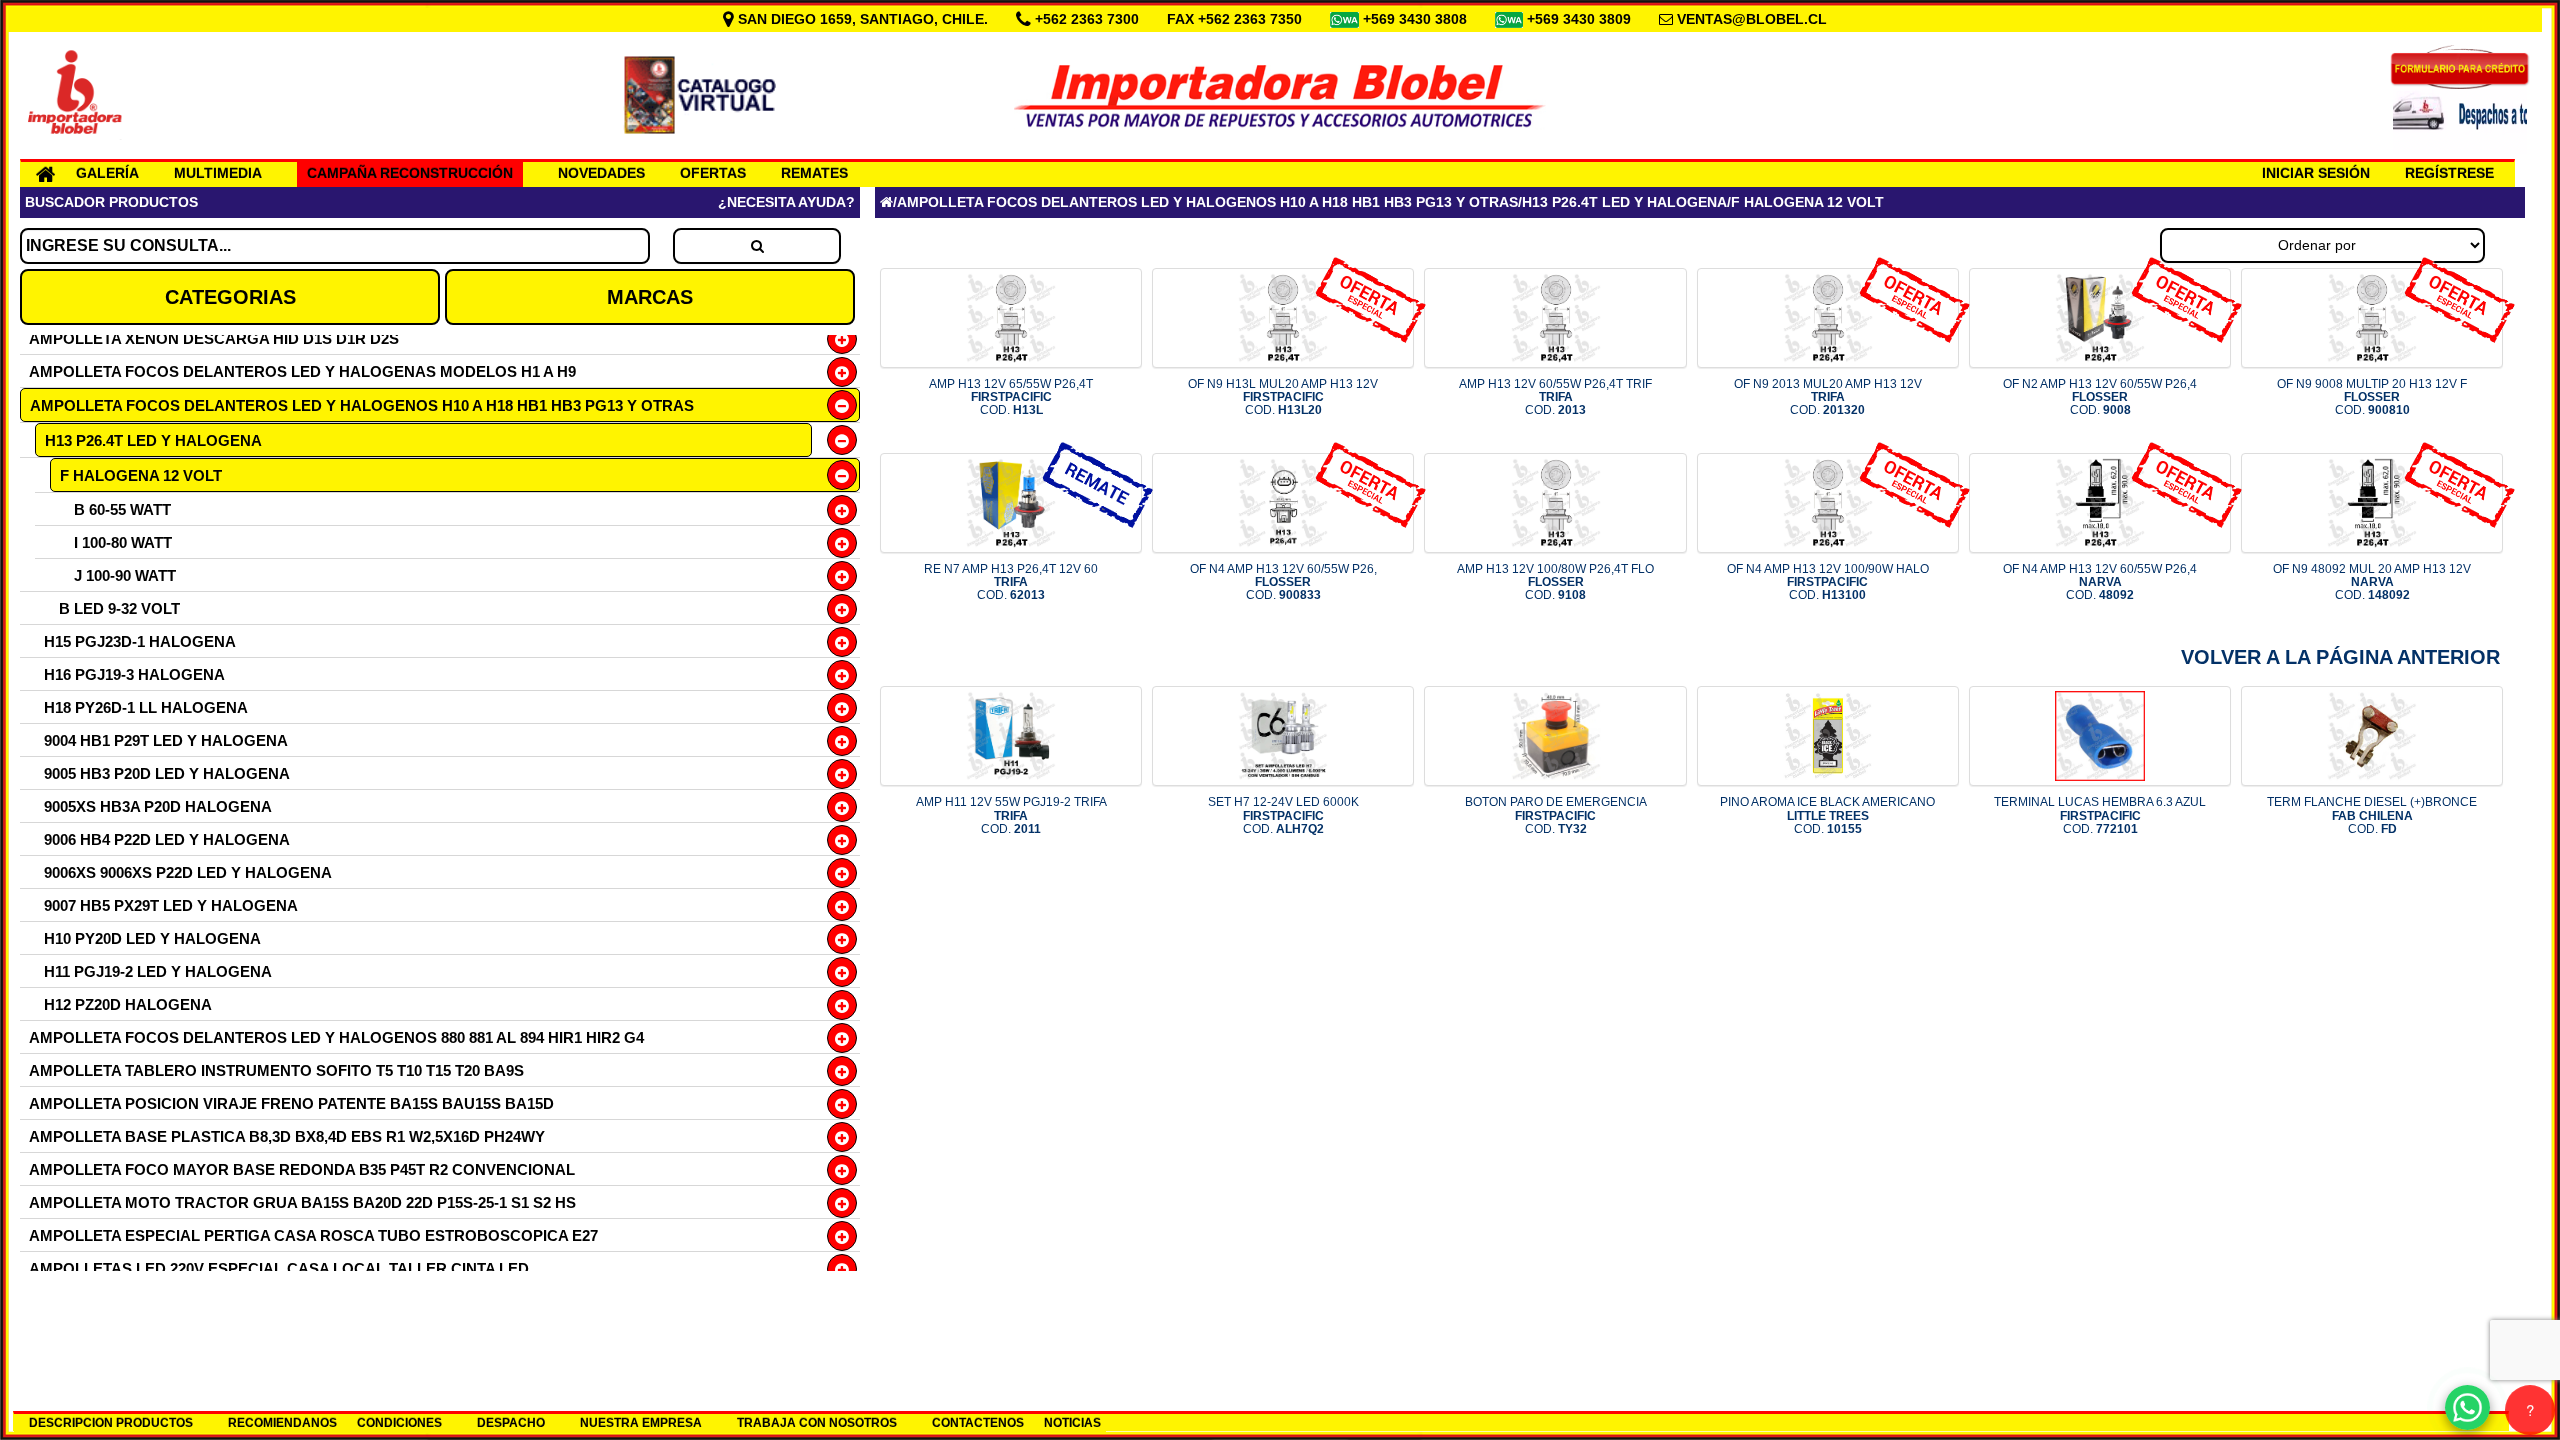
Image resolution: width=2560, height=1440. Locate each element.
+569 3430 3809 (1581, 19)
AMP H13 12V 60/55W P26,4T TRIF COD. (1555, 397)
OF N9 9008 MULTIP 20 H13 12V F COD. (2372, 397)
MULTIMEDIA (218, 173)
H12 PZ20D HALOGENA (128, 1004)
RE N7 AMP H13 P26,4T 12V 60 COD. (1011, 582)
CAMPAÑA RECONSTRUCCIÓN (410, 173)
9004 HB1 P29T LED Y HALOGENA (166, 740)
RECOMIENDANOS (282, 1423)
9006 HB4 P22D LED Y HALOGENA (167, 839)
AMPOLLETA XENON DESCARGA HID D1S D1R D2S (214, 338)
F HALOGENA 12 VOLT (141, 475)
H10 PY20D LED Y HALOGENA (152, 938)
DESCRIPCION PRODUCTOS (111, 1423)
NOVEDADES (601, 173)
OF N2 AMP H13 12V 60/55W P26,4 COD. (2100, 397)
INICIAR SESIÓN (2316, 173)
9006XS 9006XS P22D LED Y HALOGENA (188, 872)
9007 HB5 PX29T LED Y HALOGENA (171, 905)
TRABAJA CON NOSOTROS (817, 1423)
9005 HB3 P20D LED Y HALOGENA (167, 773)
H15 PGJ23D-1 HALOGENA (140, 641)
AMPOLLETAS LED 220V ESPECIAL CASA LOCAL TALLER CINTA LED (279, 1268)
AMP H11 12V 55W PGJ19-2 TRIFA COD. (1011, 815)
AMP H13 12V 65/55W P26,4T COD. (1011, 397)
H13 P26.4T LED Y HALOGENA (153, 440)
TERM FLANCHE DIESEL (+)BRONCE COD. (2372, 815)
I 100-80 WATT (123, 542)
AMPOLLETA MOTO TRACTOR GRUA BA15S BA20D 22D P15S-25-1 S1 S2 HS (302, 1202)
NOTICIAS (1072, 1423)
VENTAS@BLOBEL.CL (1752, 19)
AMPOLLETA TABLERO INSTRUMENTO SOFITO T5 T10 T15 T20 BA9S (276, 1070)
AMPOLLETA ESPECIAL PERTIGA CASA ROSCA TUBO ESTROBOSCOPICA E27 (313, 1235)
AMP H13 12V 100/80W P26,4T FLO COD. (1555, 582)
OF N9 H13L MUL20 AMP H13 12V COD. (1283, 397)
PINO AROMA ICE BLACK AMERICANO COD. (1827, 815)
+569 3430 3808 (1417, 19)
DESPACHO (511, 1423)
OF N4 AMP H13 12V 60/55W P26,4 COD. (2100, 582)
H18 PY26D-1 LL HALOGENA (146, 707)
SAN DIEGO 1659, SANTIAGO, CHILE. (863, 19)
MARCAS (650, 297)
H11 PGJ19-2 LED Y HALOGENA (158, 971)
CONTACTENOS (978, 1423)
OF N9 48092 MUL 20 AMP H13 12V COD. (2372, 582)
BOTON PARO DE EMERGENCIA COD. (1556, 815)
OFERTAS (713, 173)
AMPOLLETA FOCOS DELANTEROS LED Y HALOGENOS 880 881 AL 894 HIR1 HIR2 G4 (336, 1037)
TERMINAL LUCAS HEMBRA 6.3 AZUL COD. (2100, 815)
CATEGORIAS (230, 297)
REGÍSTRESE (2449, 173)
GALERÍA (107, 173)
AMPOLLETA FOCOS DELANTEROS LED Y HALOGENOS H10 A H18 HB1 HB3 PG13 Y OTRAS (362, 405)
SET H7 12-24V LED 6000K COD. (1283, 815)
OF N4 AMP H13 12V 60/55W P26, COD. (1283, 582)
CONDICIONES (399, 1423)
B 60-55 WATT (122, 509)
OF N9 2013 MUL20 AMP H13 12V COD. (1828, 397)
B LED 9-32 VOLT (119, 608)
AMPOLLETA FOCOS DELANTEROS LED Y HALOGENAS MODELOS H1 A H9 (302, 371)
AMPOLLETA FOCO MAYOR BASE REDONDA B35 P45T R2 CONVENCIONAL (302, 1169)
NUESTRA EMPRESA (641, 1423)
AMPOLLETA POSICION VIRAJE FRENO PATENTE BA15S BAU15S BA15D (291, 1103)
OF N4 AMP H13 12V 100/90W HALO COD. (1828, 582)
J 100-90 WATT (125, 575)
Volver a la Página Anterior (2340, 657)
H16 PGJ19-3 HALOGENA (134, 674)
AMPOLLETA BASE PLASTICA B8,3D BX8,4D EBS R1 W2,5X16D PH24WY (287, 1136)
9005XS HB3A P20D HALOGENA (158, 806)
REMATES (814, 173)
